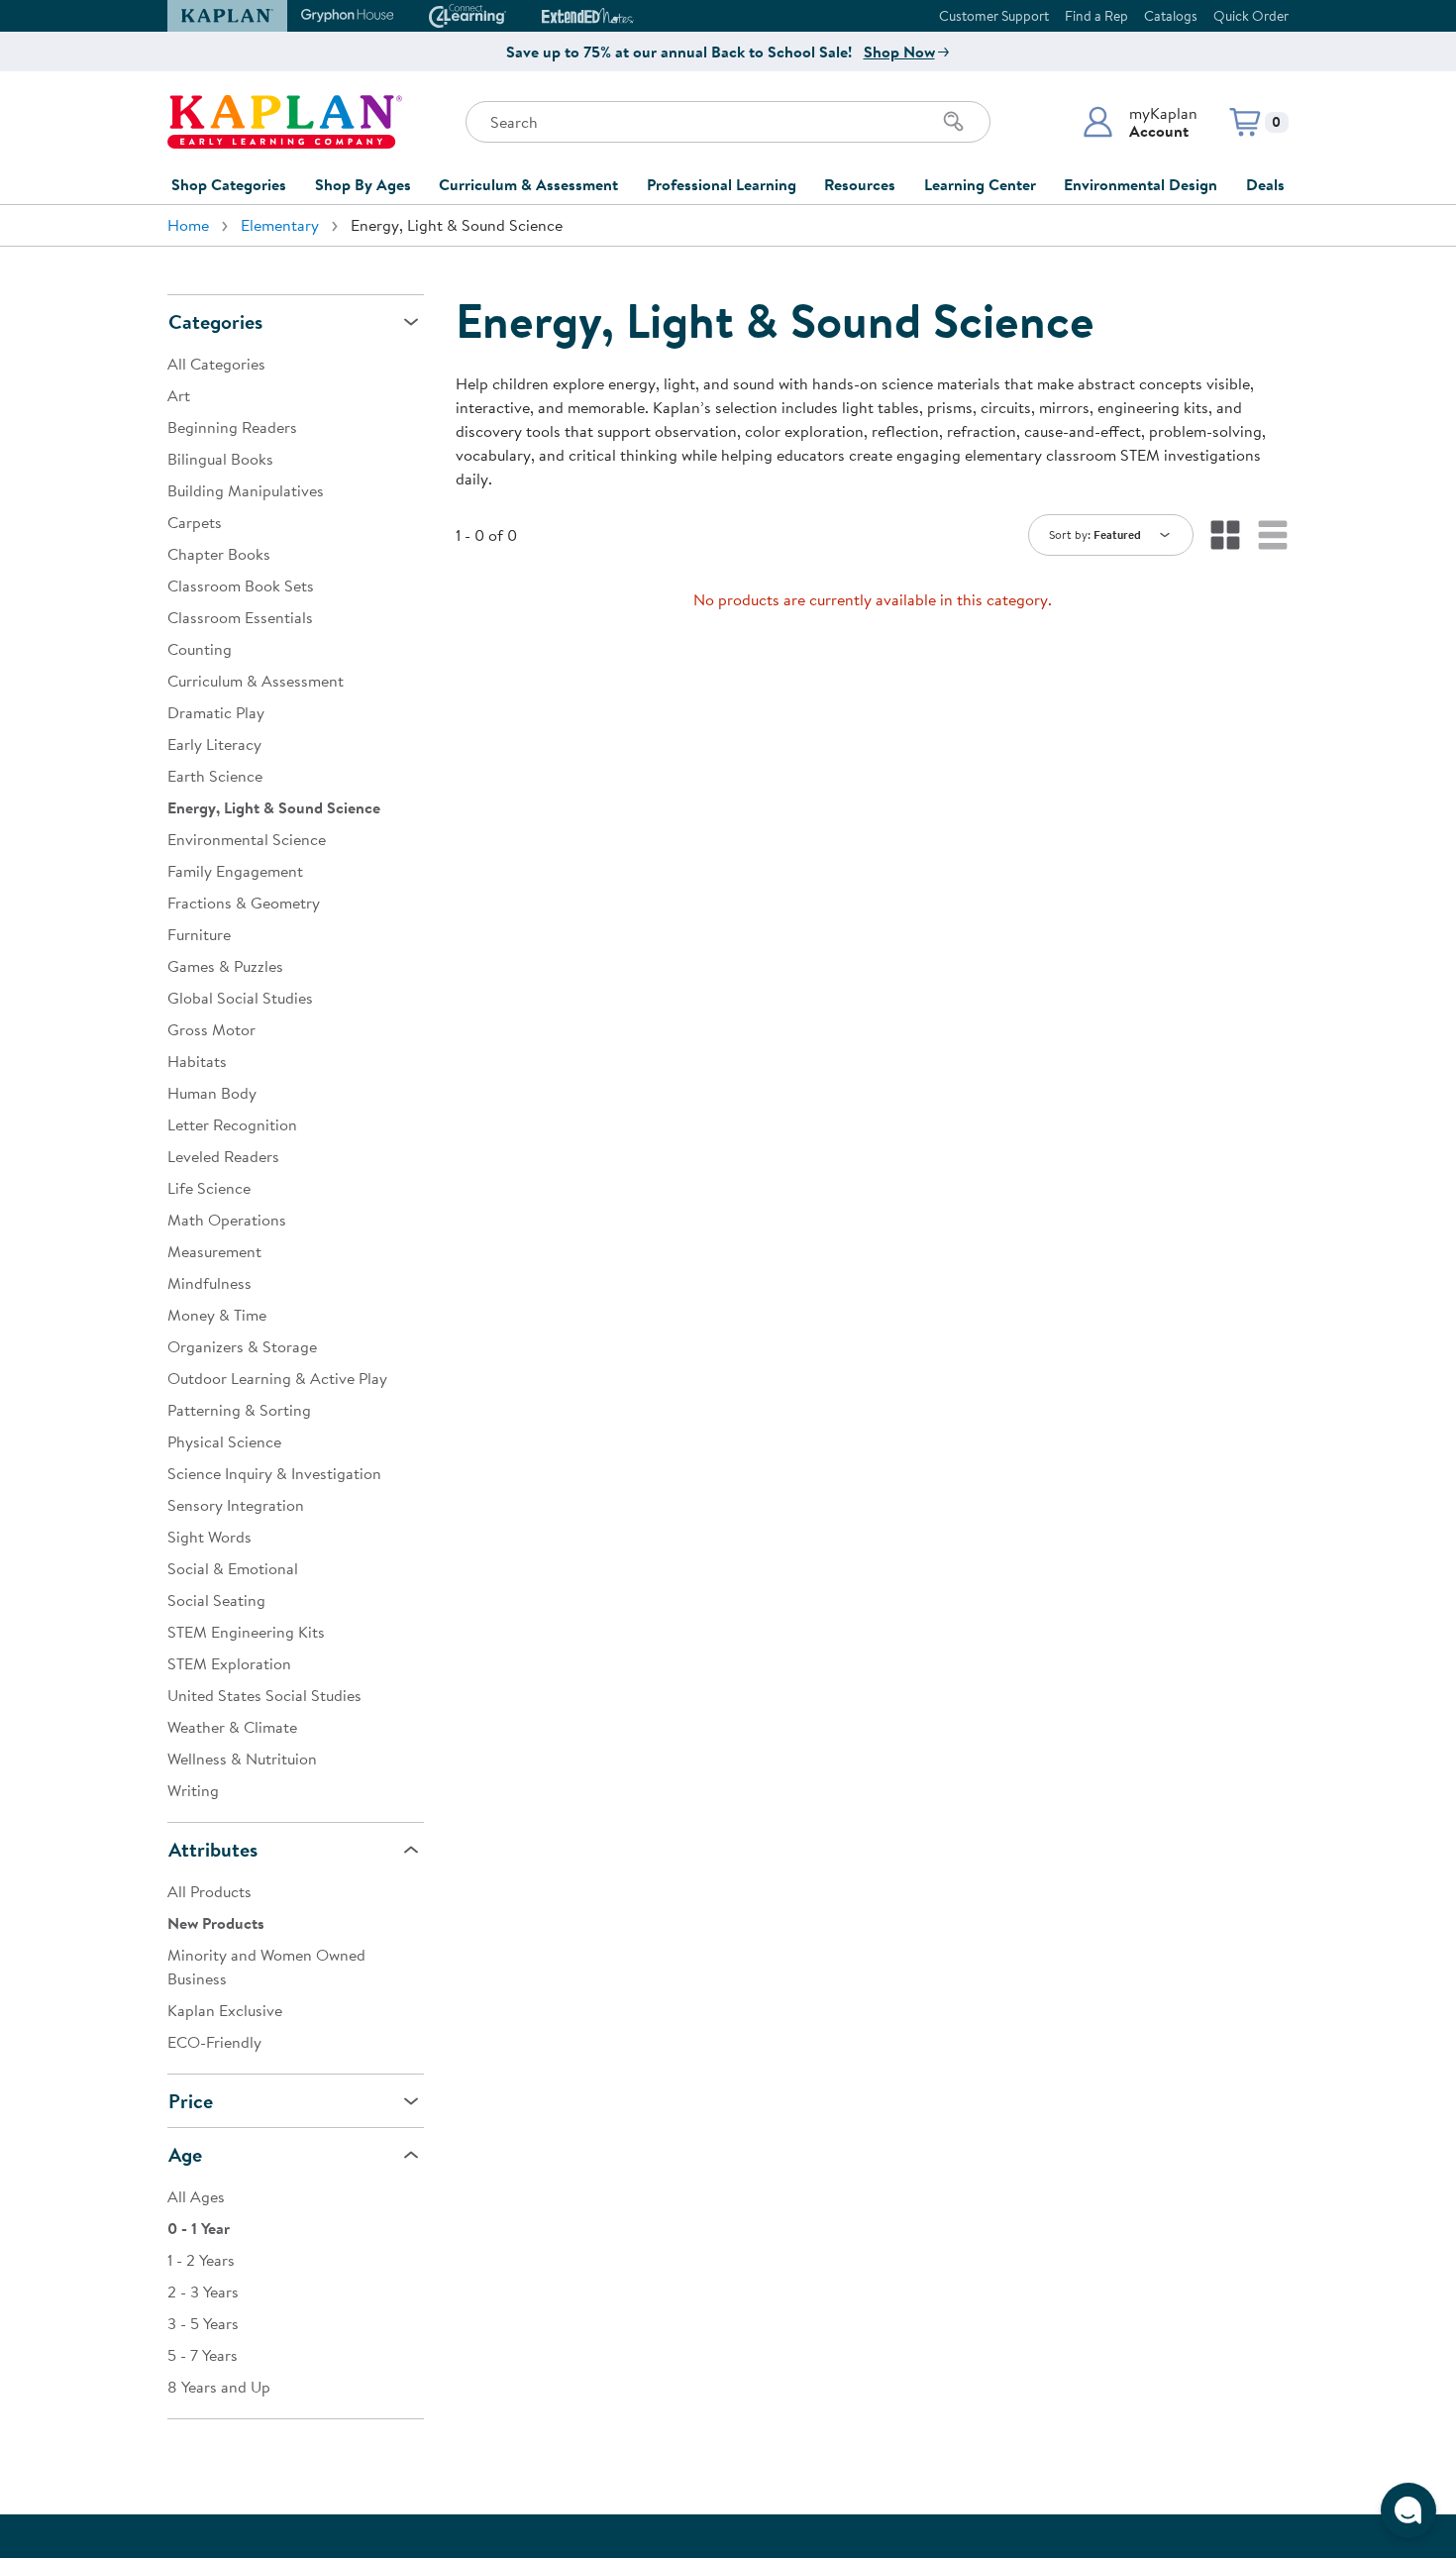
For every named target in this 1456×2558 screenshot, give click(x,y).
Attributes (213, 1849)
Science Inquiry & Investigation (274, 1473)
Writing (193, 1790)
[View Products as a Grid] (1225, 535)
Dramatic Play (216, 712)
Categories (215, 321)
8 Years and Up (219, 2387)
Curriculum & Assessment (528, 184)
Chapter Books (219, 554)
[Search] (954, 122)
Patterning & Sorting (239, 1410)
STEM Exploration (229, 1663)
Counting (200, 649)
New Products (216, 1923)
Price (191, 2101)
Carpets (195, 522)
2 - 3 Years (203, 2292)
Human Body (212, 1093)
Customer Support (994, 16)
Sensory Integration (236, 1505)
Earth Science (215, 776)
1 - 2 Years (201, 2260)
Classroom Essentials (240, 617)
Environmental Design (1141, 184)
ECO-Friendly (214, 2042)
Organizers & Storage (242, 1346)
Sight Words (209, 1537)
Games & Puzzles (225, 966)
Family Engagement (235, 871)
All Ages (196, 2196)
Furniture (199, 934)
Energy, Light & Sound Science (274, 807)
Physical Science (224, 1441)
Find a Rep (1096, 16)
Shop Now (899, 52)
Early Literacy (214, 744)
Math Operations (227, 1220)
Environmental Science (247, 839)
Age (185, 2154)
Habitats (197, 1061)
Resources (860, 184)
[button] (1140, 122)
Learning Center (980, 184)
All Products (209, 1891)
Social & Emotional (233, 1568)
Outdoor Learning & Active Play (277, 1378)
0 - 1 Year (199, 2228)
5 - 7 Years (203, 2355)
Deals (1265, 184)
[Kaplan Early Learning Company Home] (285, 122)
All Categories (216, 364)
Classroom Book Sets (241, 586)
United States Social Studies (264, 1695)
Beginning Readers (232, 427)
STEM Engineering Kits (246, 1632)
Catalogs (1171, 16)
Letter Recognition (232, 1124)
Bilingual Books (220, 459)
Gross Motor (211, 1029)
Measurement (214, 1251)
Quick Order (1251, 16)
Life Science (209, 1188)
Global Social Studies (240, 998)
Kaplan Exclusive (225, 2010)
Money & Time (217, 1315)
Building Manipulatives (246, 490)
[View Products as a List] (1273, 535)
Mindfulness (209, 1283)
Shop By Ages (363, 184)
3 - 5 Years (203, 2323)
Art (179, 395)
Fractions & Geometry (244, 903)
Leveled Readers (223, 1156)
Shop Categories (229, 184)
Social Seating (216, 1600)
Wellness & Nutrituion (242, 1759)
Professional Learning (722, 184)
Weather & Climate (232, 1727)
